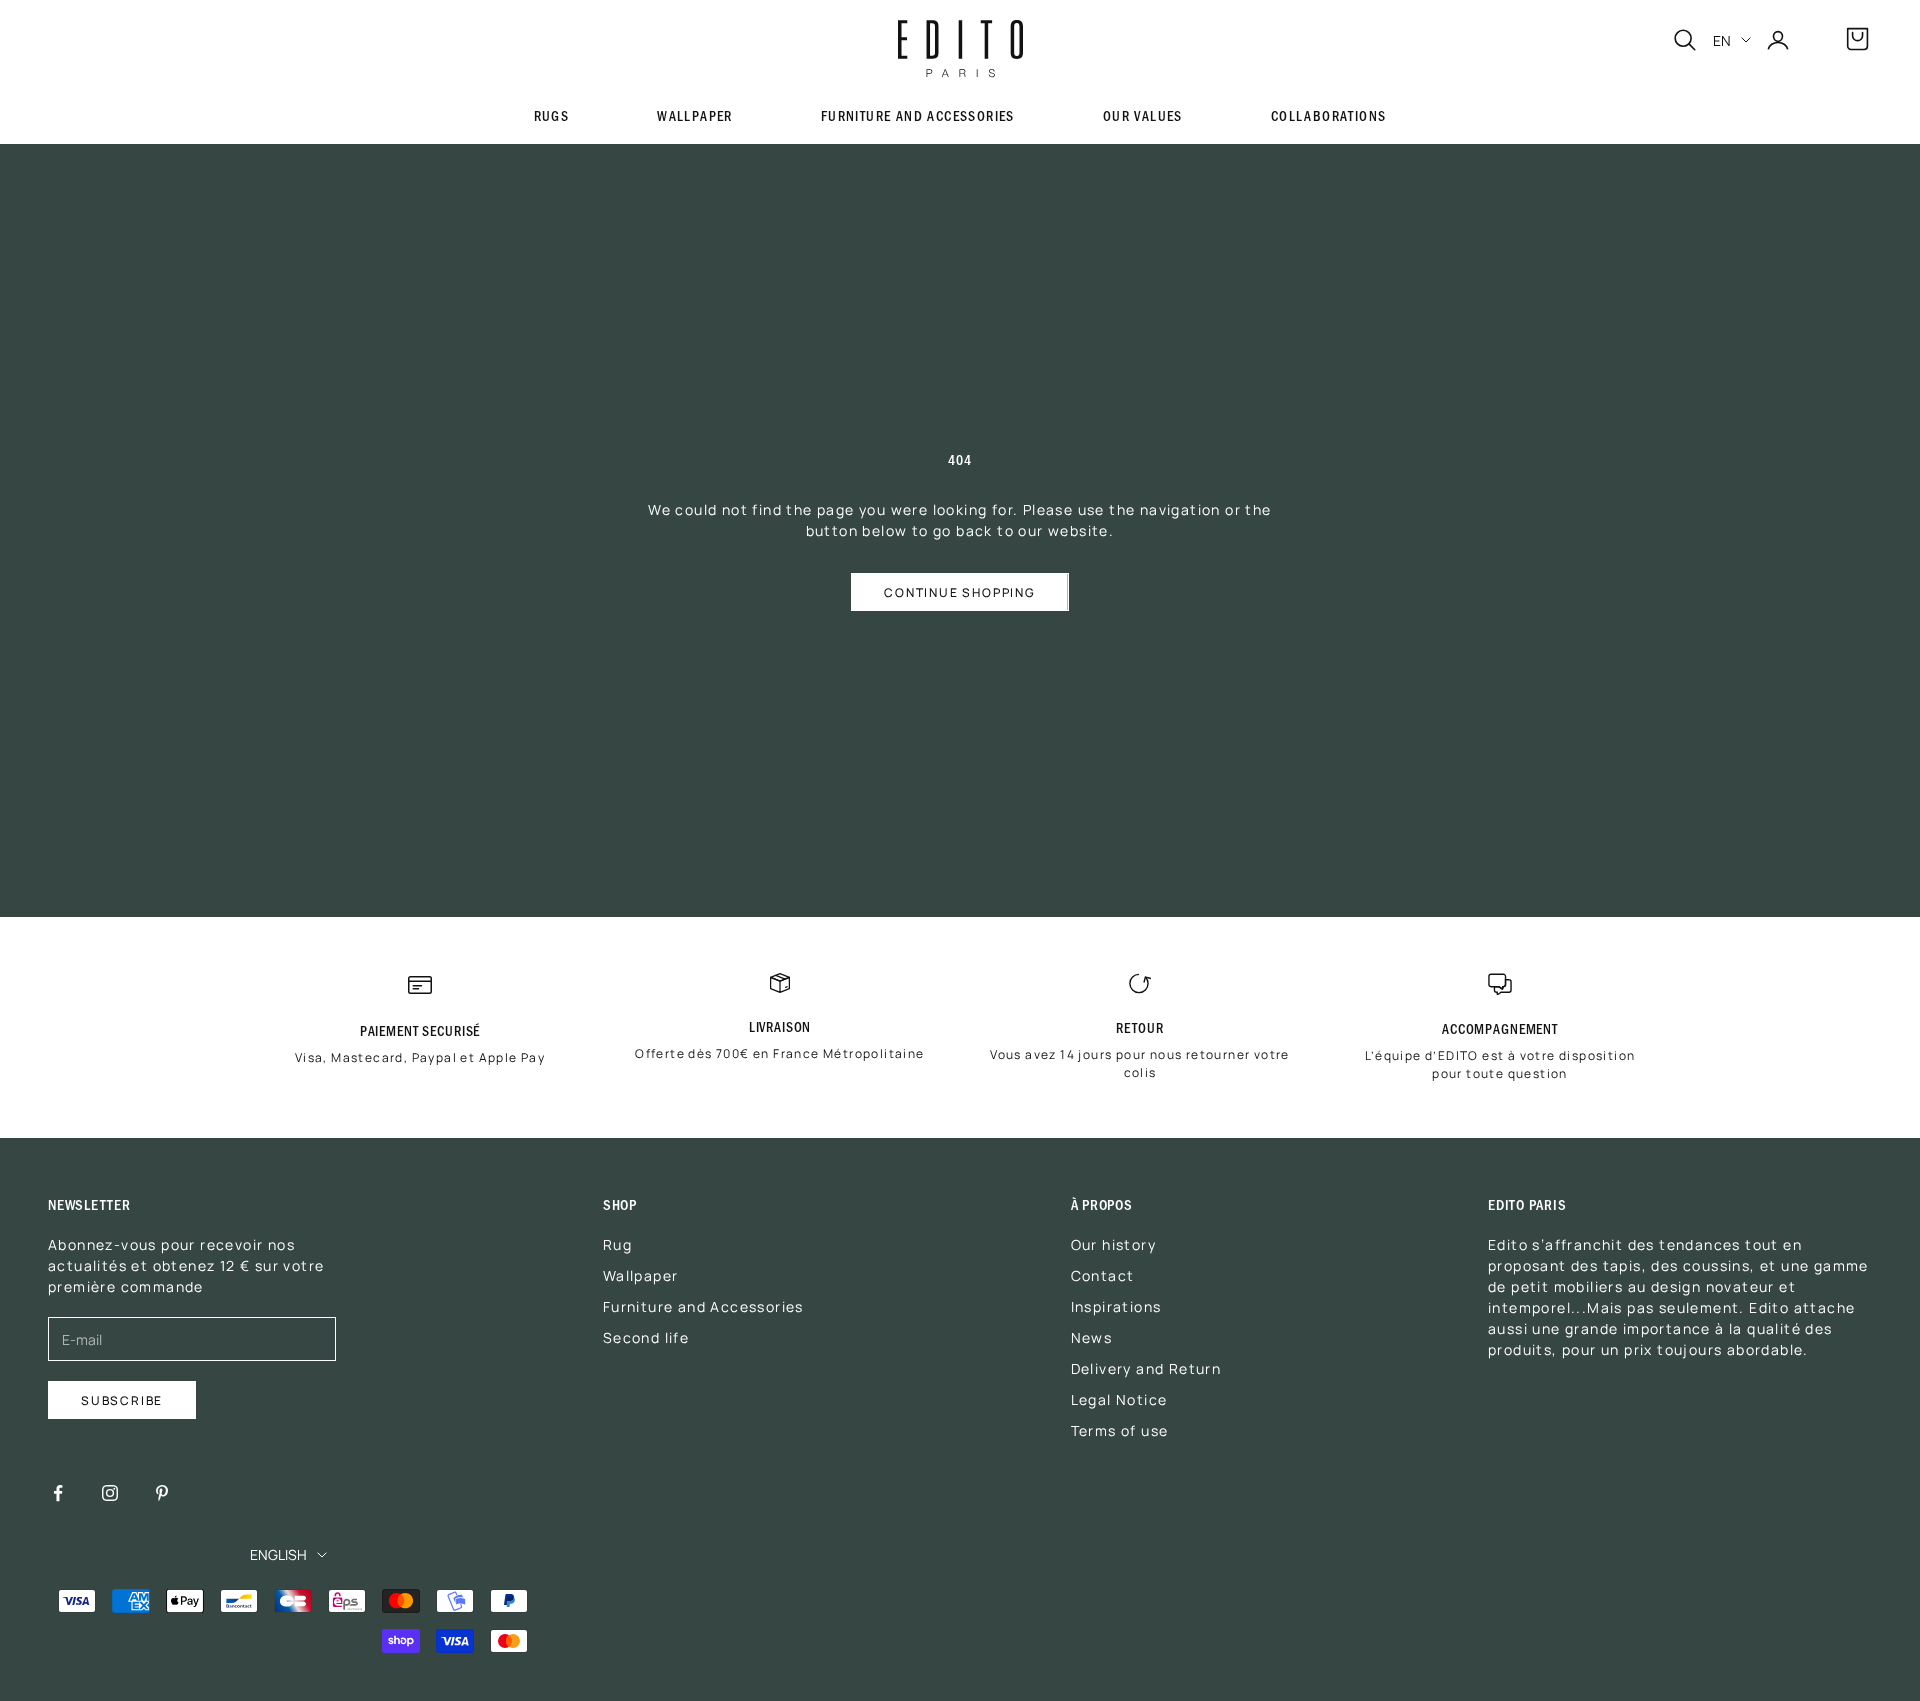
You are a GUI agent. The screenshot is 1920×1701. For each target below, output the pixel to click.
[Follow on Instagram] (110, 1493)
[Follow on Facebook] (58, 1493)
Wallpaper (695, 116)
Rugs (552, 115)
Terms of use (1120, 1430)
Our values (1143, 116)
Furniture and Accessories (918, 115)
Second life (646, 1337)
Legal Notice (1119, 1399)
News (1092, 1337)
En (1722, 40)
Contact (1103, 1275)
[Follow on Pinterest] (162, 1493)
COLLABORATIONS (1329, 116)
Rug (617, 1244)
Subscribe (122, 1399)
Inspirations (1116, 1306)
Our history (1113, 1244)
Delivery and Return (1146, 1368)
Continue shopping (960, 591)
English (278, 1554)
